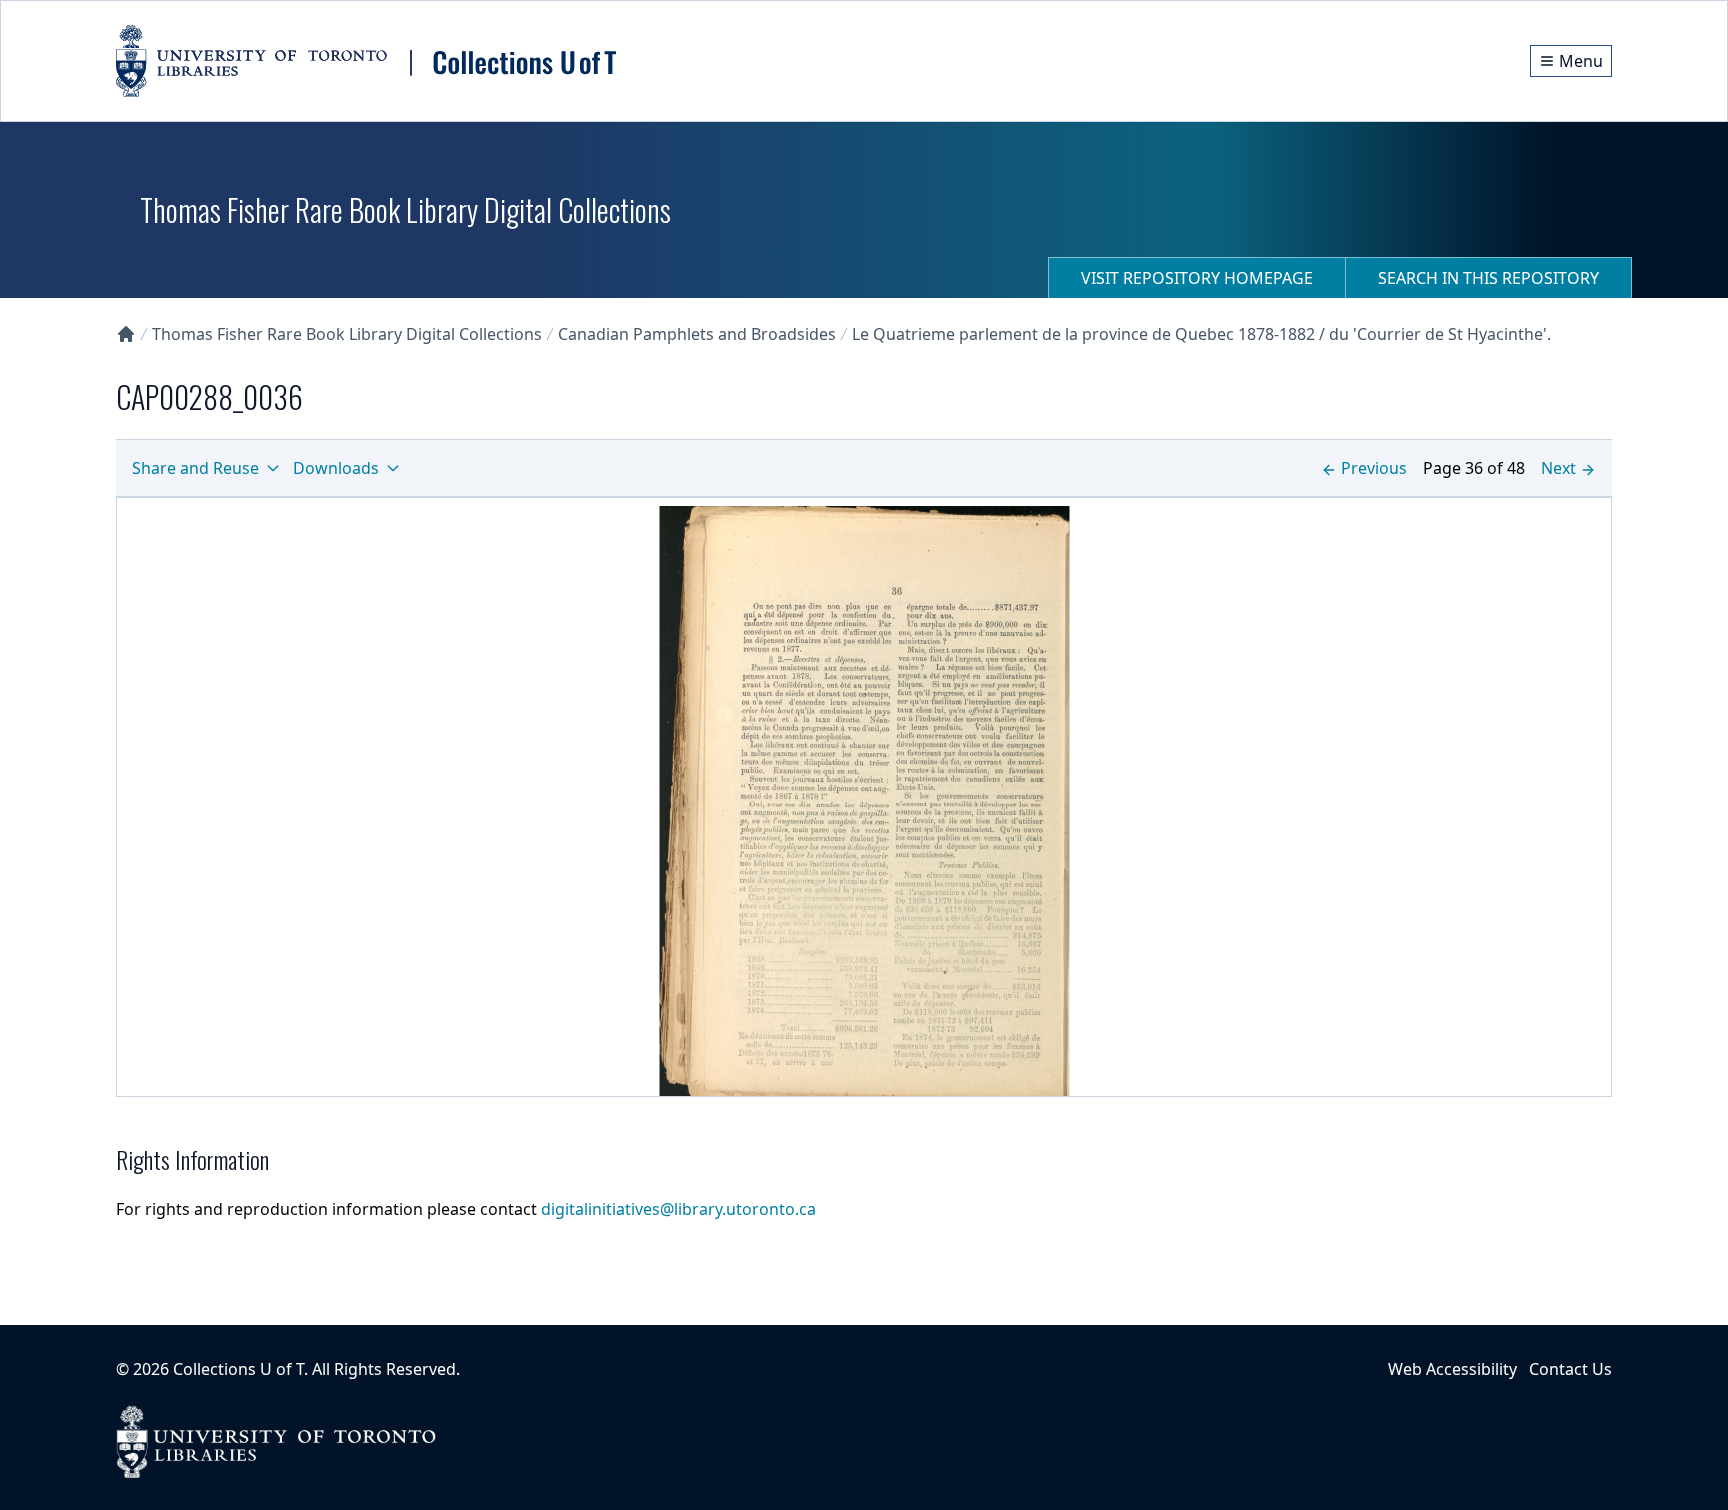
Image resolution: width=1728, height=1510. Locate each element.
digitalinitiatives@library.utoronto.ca (678, 1209)
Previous (1374, 468)
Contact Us (1570, 1369)
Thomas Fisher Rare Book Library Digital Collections (347, 334)
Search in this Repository (1488, 278)
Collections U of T (238, 1369)
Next (1558, 468)
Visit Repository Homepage (1197, 278)
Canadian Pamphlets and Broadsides (697, 334)
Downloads (336, 468)
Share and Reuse (195, 468)
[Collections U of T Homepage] (126, 334)
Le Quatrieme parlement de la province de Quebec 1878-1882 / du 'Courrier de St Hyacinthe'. (1201, 334)
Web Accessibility (1452, 1369)
